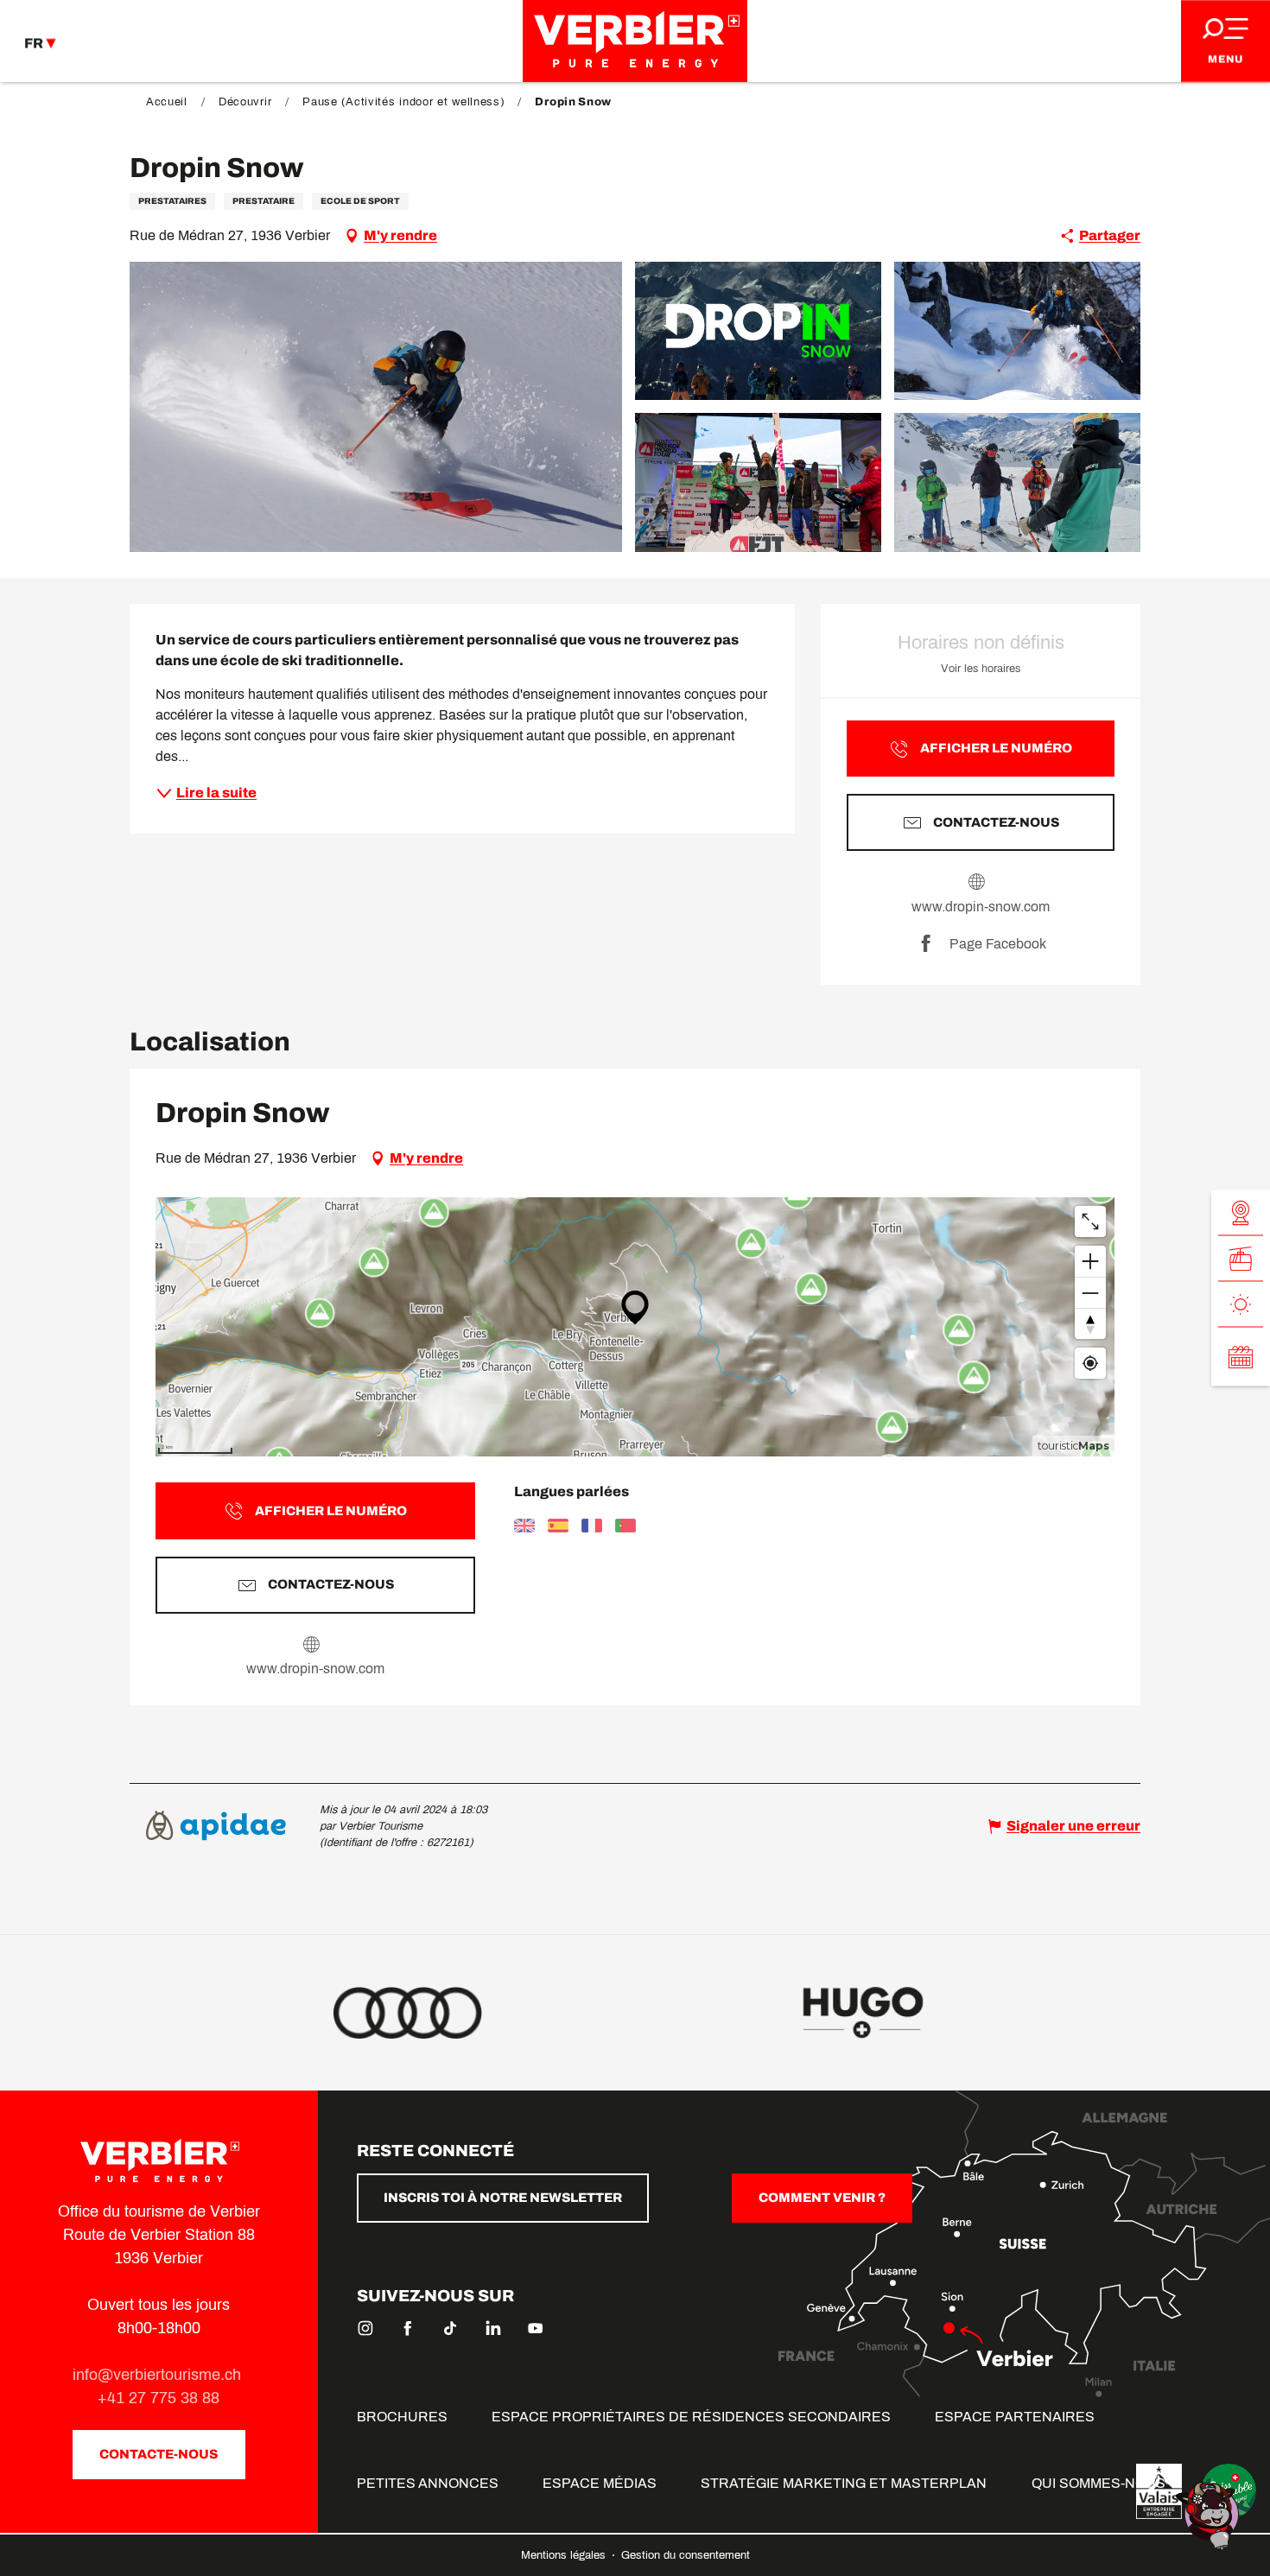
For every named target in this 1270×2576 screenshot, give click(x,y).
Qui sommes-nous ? (1104, 2483)
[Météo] (1241, 1305)
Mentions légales (565, 2555)
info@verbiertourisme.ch (159, 2375)
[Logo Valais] (1159, 2491)
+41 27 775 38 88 (159, 2398)
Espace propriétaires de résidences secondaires (691, 2417)
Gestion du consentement (686, 2555)
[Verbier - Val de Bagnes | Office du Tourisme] (635, 41)
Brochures (402, 2417)
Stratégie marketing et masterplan (844, 2483)
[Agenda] (1241, 1357)
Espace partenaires (1015, 2417)
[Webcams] (1241, 1213)
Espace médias (600, 2483)
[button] (376, 407)
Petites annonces (428, 2483)
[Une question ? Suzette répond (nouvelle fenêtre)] (1210, 2514)
